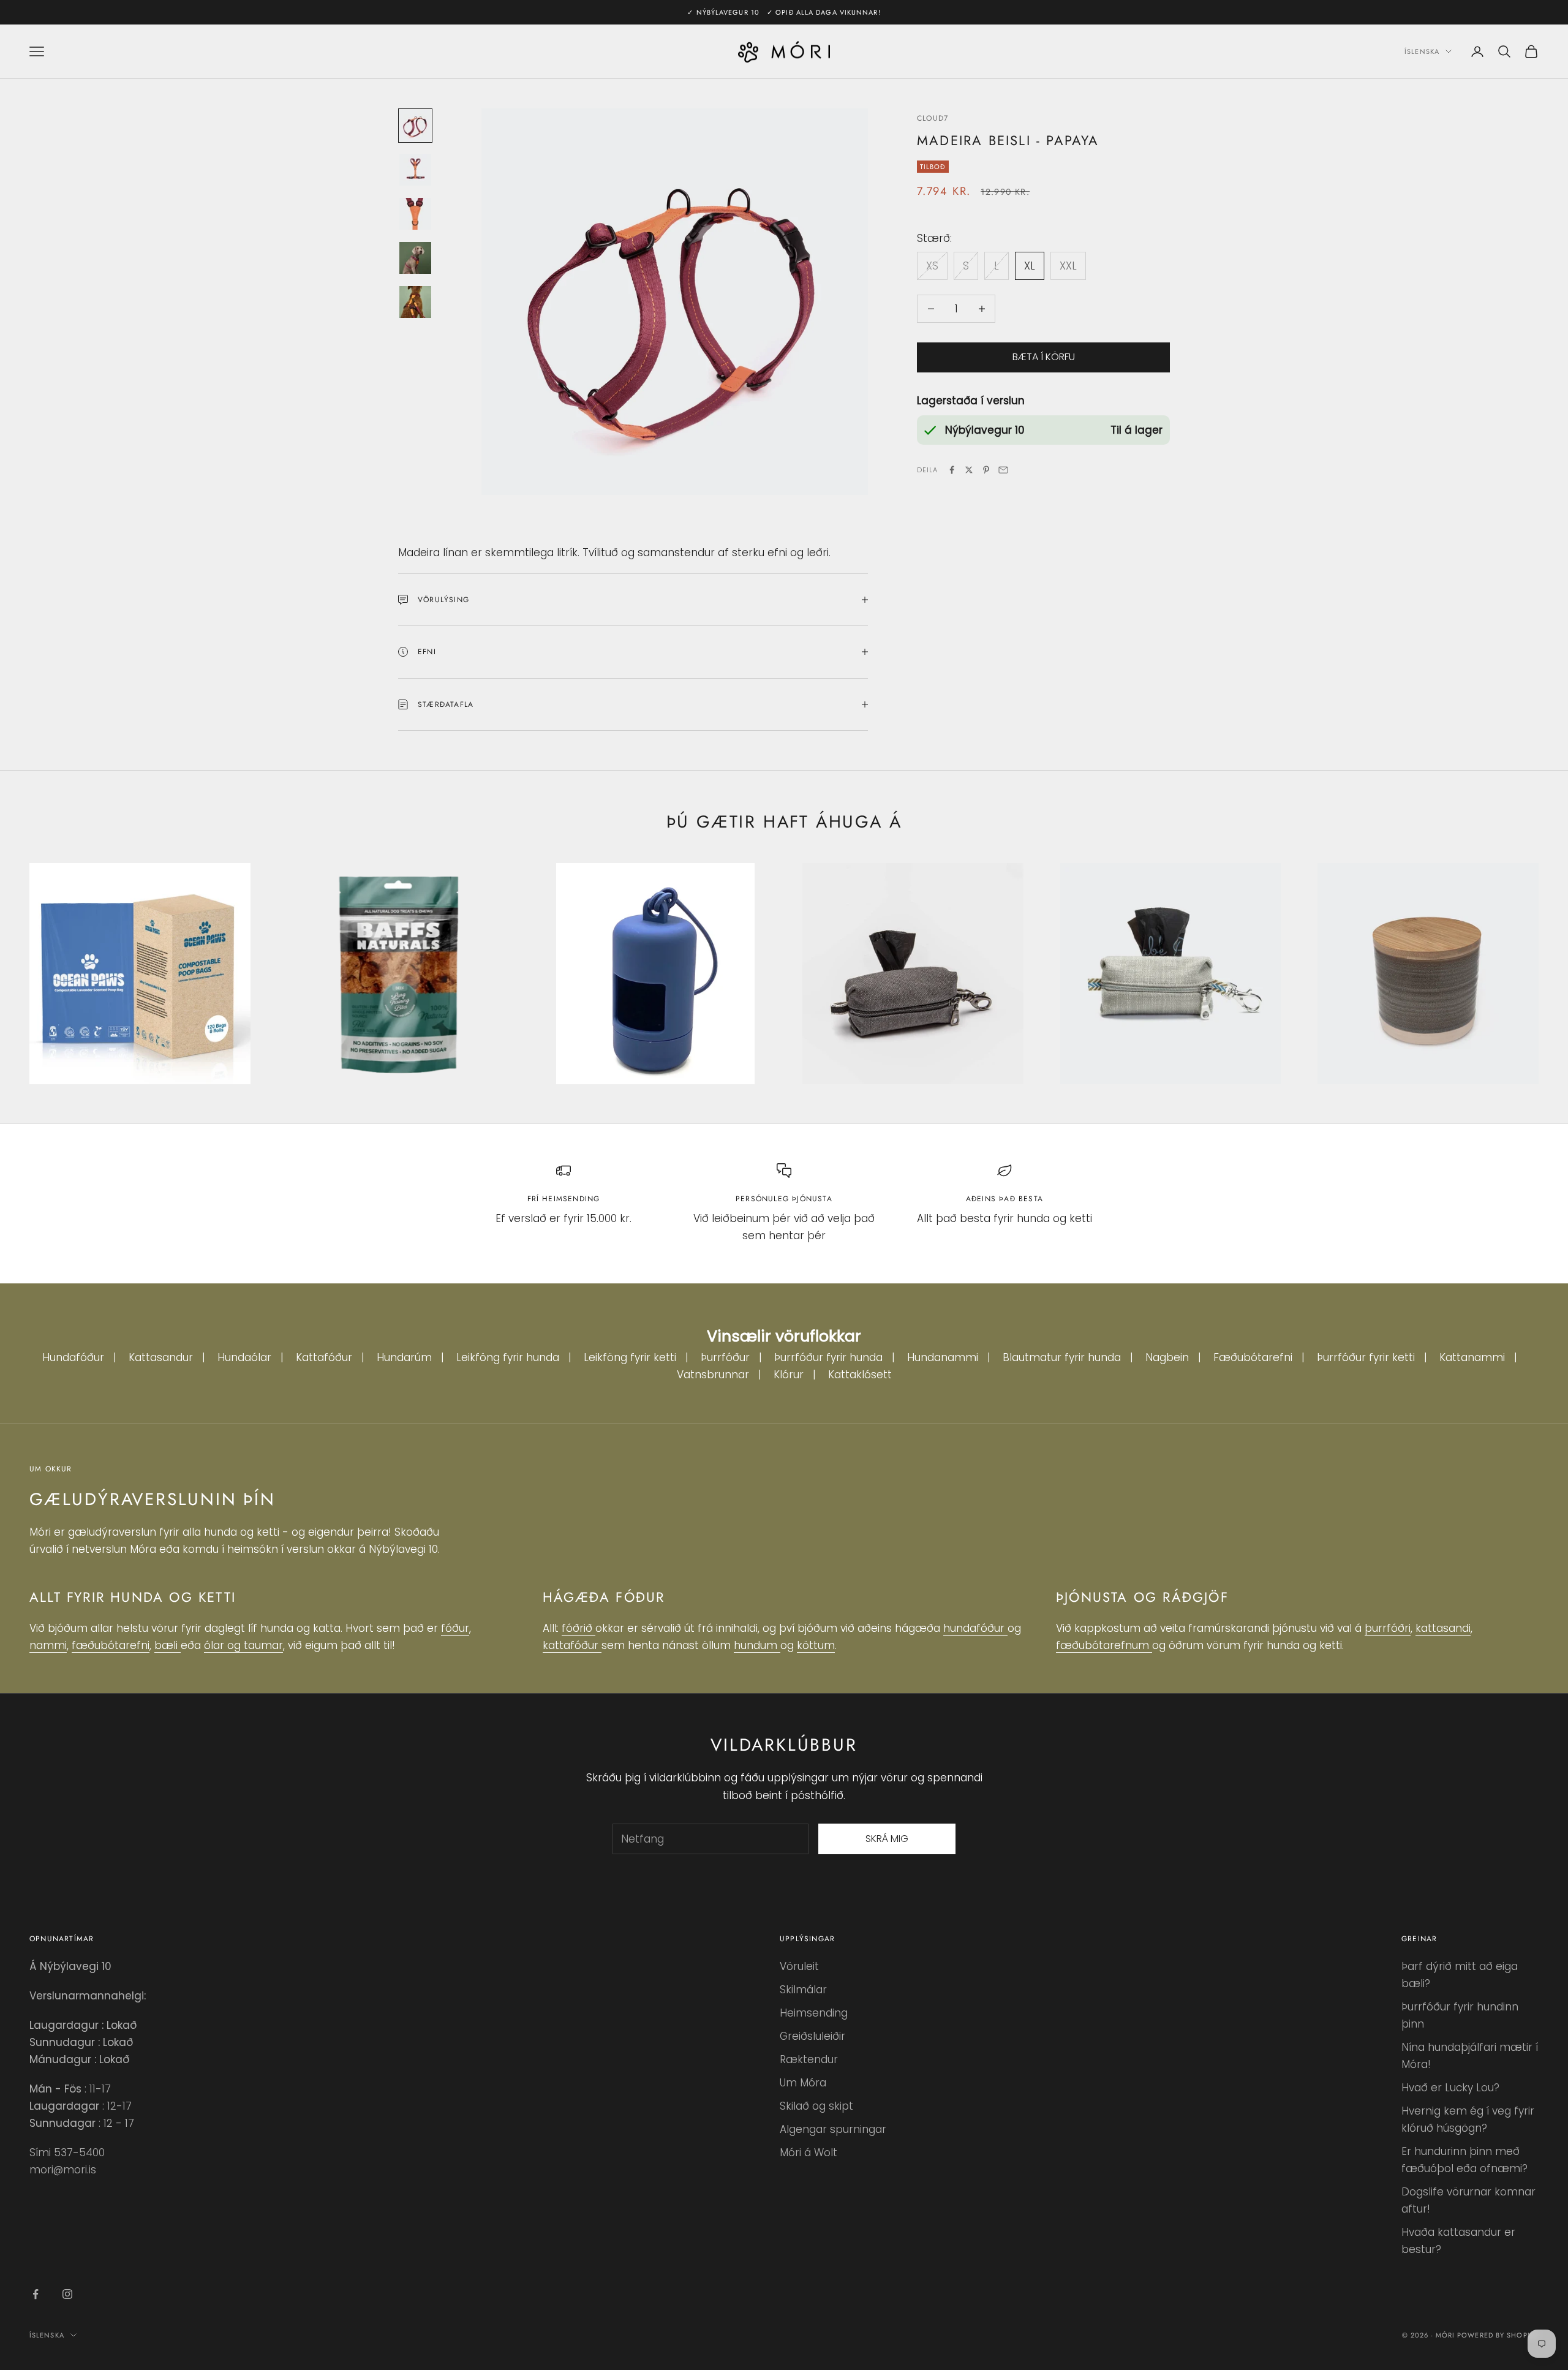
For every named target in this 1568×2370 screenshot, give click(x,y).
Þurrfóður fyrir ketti (1366, 1357)
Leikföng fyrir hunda (508, 1357)
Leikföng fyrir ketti (630, 1357)
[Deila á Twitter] (969, 470)
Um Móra (803, 2083)
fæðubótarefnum (1104, 1645)
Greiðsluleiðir (812, 2036)
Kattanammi (1472, 1357)
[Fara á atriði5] (415, 302)
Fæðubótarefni (1253, 1357)
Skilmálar (803, 1990)
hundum (757, 1645)
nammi (48, 1645)
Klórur (789, 1375)
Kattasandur (161, 1357)
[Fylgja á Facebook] (36, 2294)
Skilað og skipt (816, 2106)
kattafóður (572, 1645)
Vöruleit (799, 1966)
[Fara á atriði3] (415, 214)
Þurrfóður (725, 1357)
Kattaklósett (860, 1375)
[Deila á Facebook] (952, 470)
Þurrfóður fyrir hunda (828, 1357)
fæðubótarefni (111, 1645)
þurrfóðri (1388, 1628)
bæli (168, 1645)
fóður (455, 1628)
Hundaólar (244, 1357)
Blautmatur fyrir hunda (1062, 1357)
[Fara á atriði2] (415, 170)
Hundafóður (73, 1357)
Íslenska (1422, 51)
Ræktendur (809, 2059)
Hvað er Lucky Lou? (1450, 2088)
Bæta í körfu (1044, 357)
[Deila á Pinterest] (986, 470)
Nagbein (1167, 1357)
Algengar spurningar (833, 2129)
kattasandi (1443, 1628)
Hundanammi (943, 1357)
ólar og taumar (243, 1645)
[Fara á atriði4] (415, 258)
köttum (816, 1645)
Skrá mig (887, 1839)
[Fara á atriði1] (415, 126)
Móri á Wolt (809, 2153)
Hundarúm (404, 1357)
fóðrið (579, 1628)
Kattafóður (324, 1357)
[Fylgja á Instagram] (67, 2294)
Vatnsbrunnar (713, 1375)
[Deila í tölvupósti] (1003, 470)
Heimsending (814, 2013)
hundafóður (975, 1628)
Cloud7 (933, 118)
